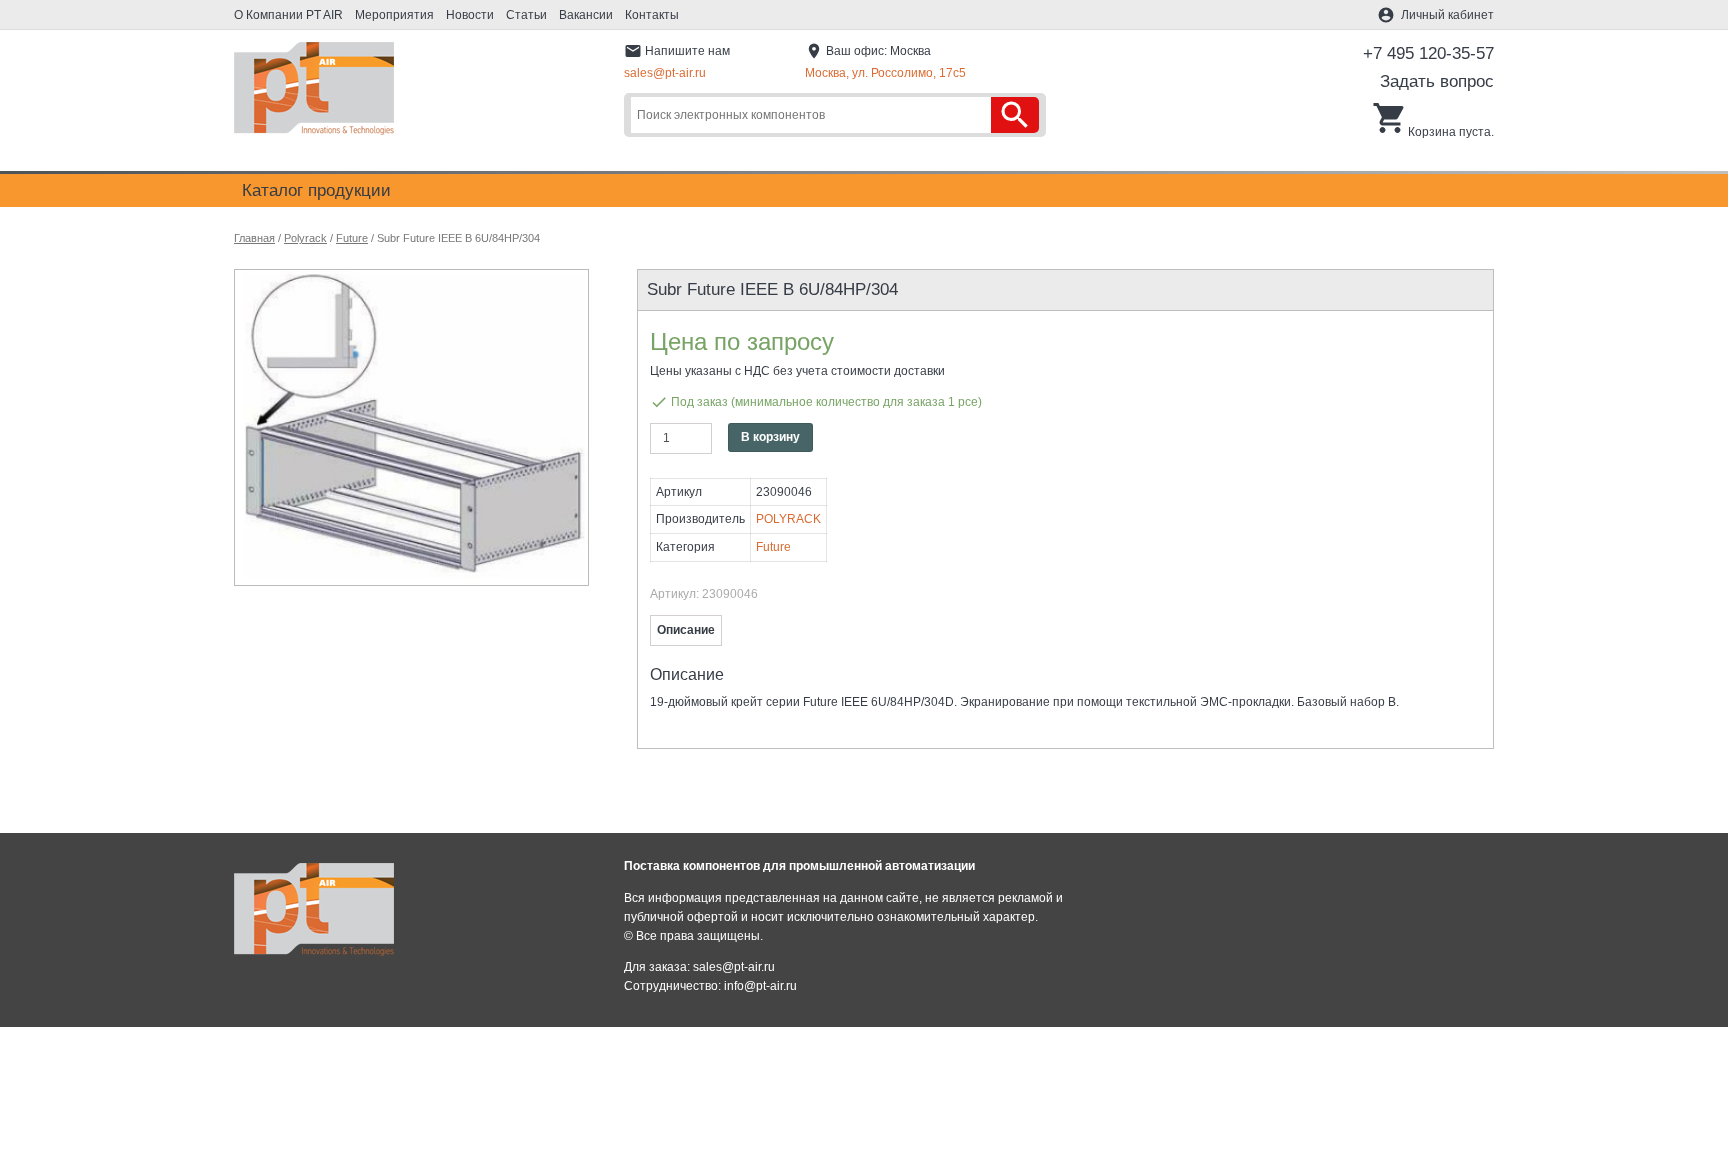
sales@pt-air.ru (665, 73)
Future (352, 238)
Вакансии (586, 15)
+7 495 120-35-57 (1428, 53)
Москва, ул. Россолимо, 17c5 (885, 73)
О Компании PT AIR (288, 15)
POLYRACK (788, 519)
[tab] (686, 630)
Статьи (526, 15)
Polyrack (305, 238)
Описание (686, 630)
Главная (254, 238)
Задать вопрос (1437, 81)
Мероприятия (394, 15)
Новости (470, 15)
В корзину (770, 437)
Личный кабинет (1447, 15)
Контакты (652, 15)
